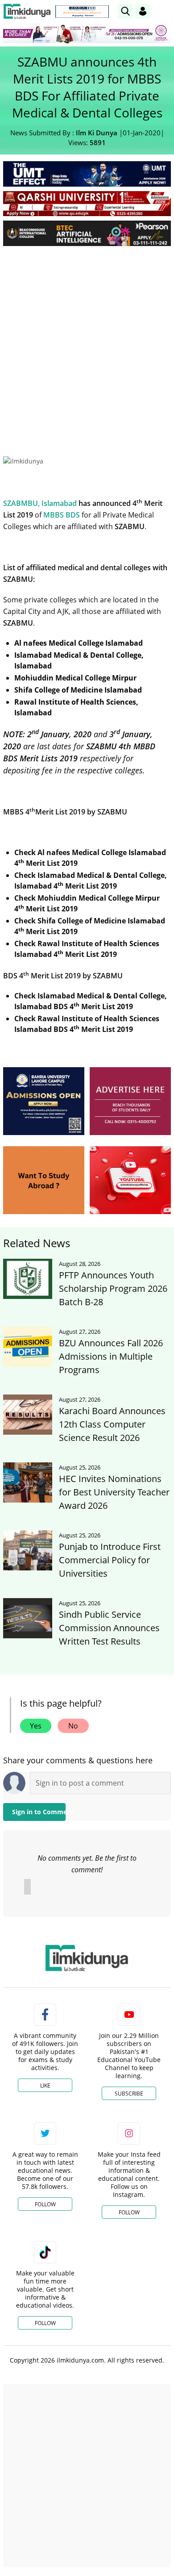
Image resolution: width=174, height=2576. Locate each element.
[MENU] (164, 11)
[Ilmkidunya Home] (27, 11)
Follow (45, 2204)
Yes (36, 1726)
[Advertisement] (87, 344)
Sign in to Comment (39, 1812)
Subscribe (129, 2094)
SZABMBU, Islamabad (40, 503)
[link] (82, 12)
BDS (73, 515)
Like (45, 2085)
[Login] (143, 11)
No (73, 1726)
